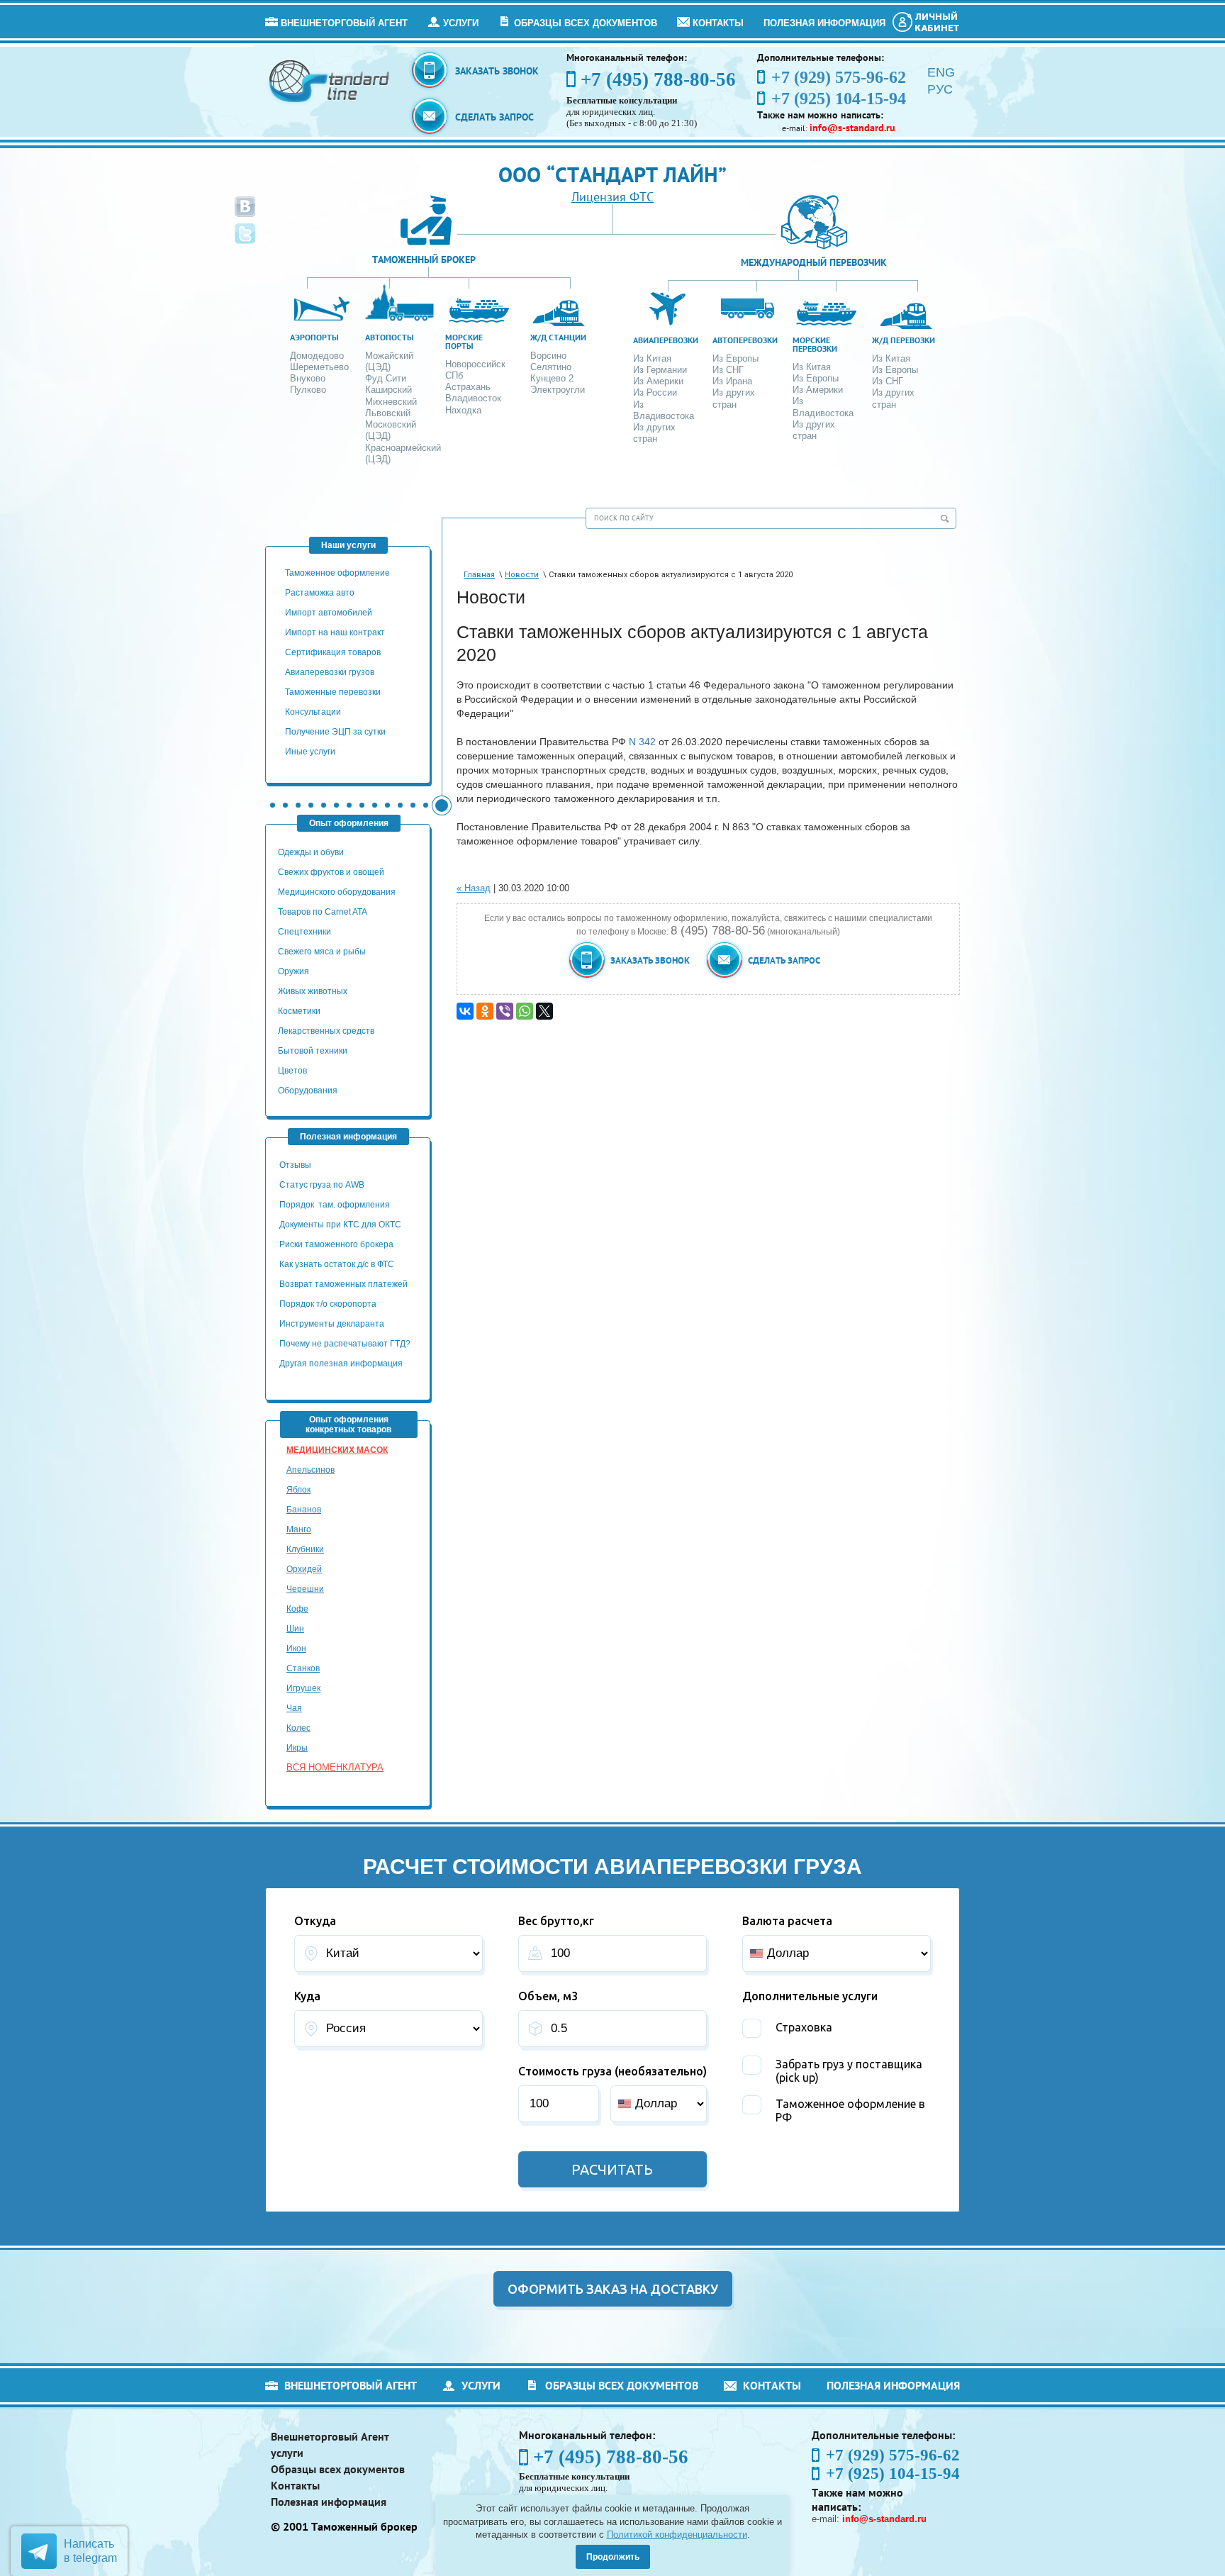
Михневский (391, 402)
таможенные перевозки (333, 692)
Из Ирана (732, 381)
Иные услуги (310, 752)
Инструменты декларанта (332, 1324)
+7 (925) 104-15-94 (893, 2474)
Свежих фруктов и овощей (331, 872)
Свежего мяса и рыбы (322, 952)
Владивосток (473, 398)
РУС (940, 89)
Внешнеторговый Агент (344, 23)
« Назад (474, 888)
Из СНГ (728, 370)
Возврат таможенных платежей (345, 1284)
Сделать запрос (494, 117)
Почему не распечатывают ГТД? (345, 1344)
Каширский (388, 390)
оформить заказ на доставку (613, 2289)
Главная (479, 575)
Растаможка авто (320, 593)
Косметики (299, 1011)
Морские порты (464, 341)
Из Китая (652, 358)
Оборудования (308, 1091)
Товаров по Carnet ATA (323, 912)
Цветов (292, 1071)
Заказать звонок (497, 71)
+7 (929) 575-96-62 (893, 2455)
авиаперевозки (666, 340)
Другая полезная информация (341, 1364)
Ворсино (548, 356)
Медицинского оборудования (337, 892)
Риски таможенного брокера (336, 1244)
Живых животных (313, 991)
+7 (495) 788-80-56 (658, 79)
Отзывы (296, 1165)
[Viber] (505, 1011)
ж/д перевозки (904, 340)
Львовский (388, 413)
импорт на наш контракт (335, 632)
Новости (522, 575)
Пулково (308, 390)
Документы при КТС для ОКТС (340, 1225)
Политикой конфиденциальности (677, 2535)
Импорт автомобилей (329, 613)
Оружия (293, 971)
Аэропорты (314, 337)
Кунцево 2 (552, 378)
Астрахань (468, 387)
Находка (463, 410)
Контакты (718, 23)
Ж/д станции (558, 337)
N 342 (642, 742)
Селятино (551, 367)
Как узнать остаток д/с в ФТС (337, 1264)
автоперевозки (745, 340)
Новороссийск (475, 364)
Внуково (308, 378)
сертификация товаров (333, 652)
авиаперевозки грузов (330, 672)
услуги (461, 23)
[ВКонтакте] (465, 1011)
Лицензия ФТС (612, 197)
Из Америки (658, 381)
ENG (941, 72)
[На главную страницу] (330, 80)
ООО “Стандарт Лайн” (612, 174)
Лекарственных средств (327, 1031)
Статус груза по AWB (323, 1185)
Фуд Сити (386, 378)
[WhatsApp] (525, 1011)
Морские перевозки (815, 344)
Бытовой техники (313, 1051)
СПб (454, 375)
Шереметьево (319, 367)
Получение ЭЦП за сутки (335, 732)
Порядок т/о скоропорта (328, 1304)
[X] (544, 1011)
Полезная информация (824, 23)
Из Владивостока (664, 410)
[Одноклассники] (485, 1011)
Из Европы (735, 358)
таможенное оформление (337, 573)
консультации (313, 712)
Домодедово (317, 356)
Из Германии (660, 370)
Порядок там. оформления (335, 1205)
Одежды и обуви (311, 852)
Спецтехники (304, 932)
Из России (655, 392)
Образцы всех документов (586, 23)
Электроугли (558, 390)
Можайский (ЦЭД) (389, 361)
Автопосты (390, 337)
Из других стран (654, 433)
